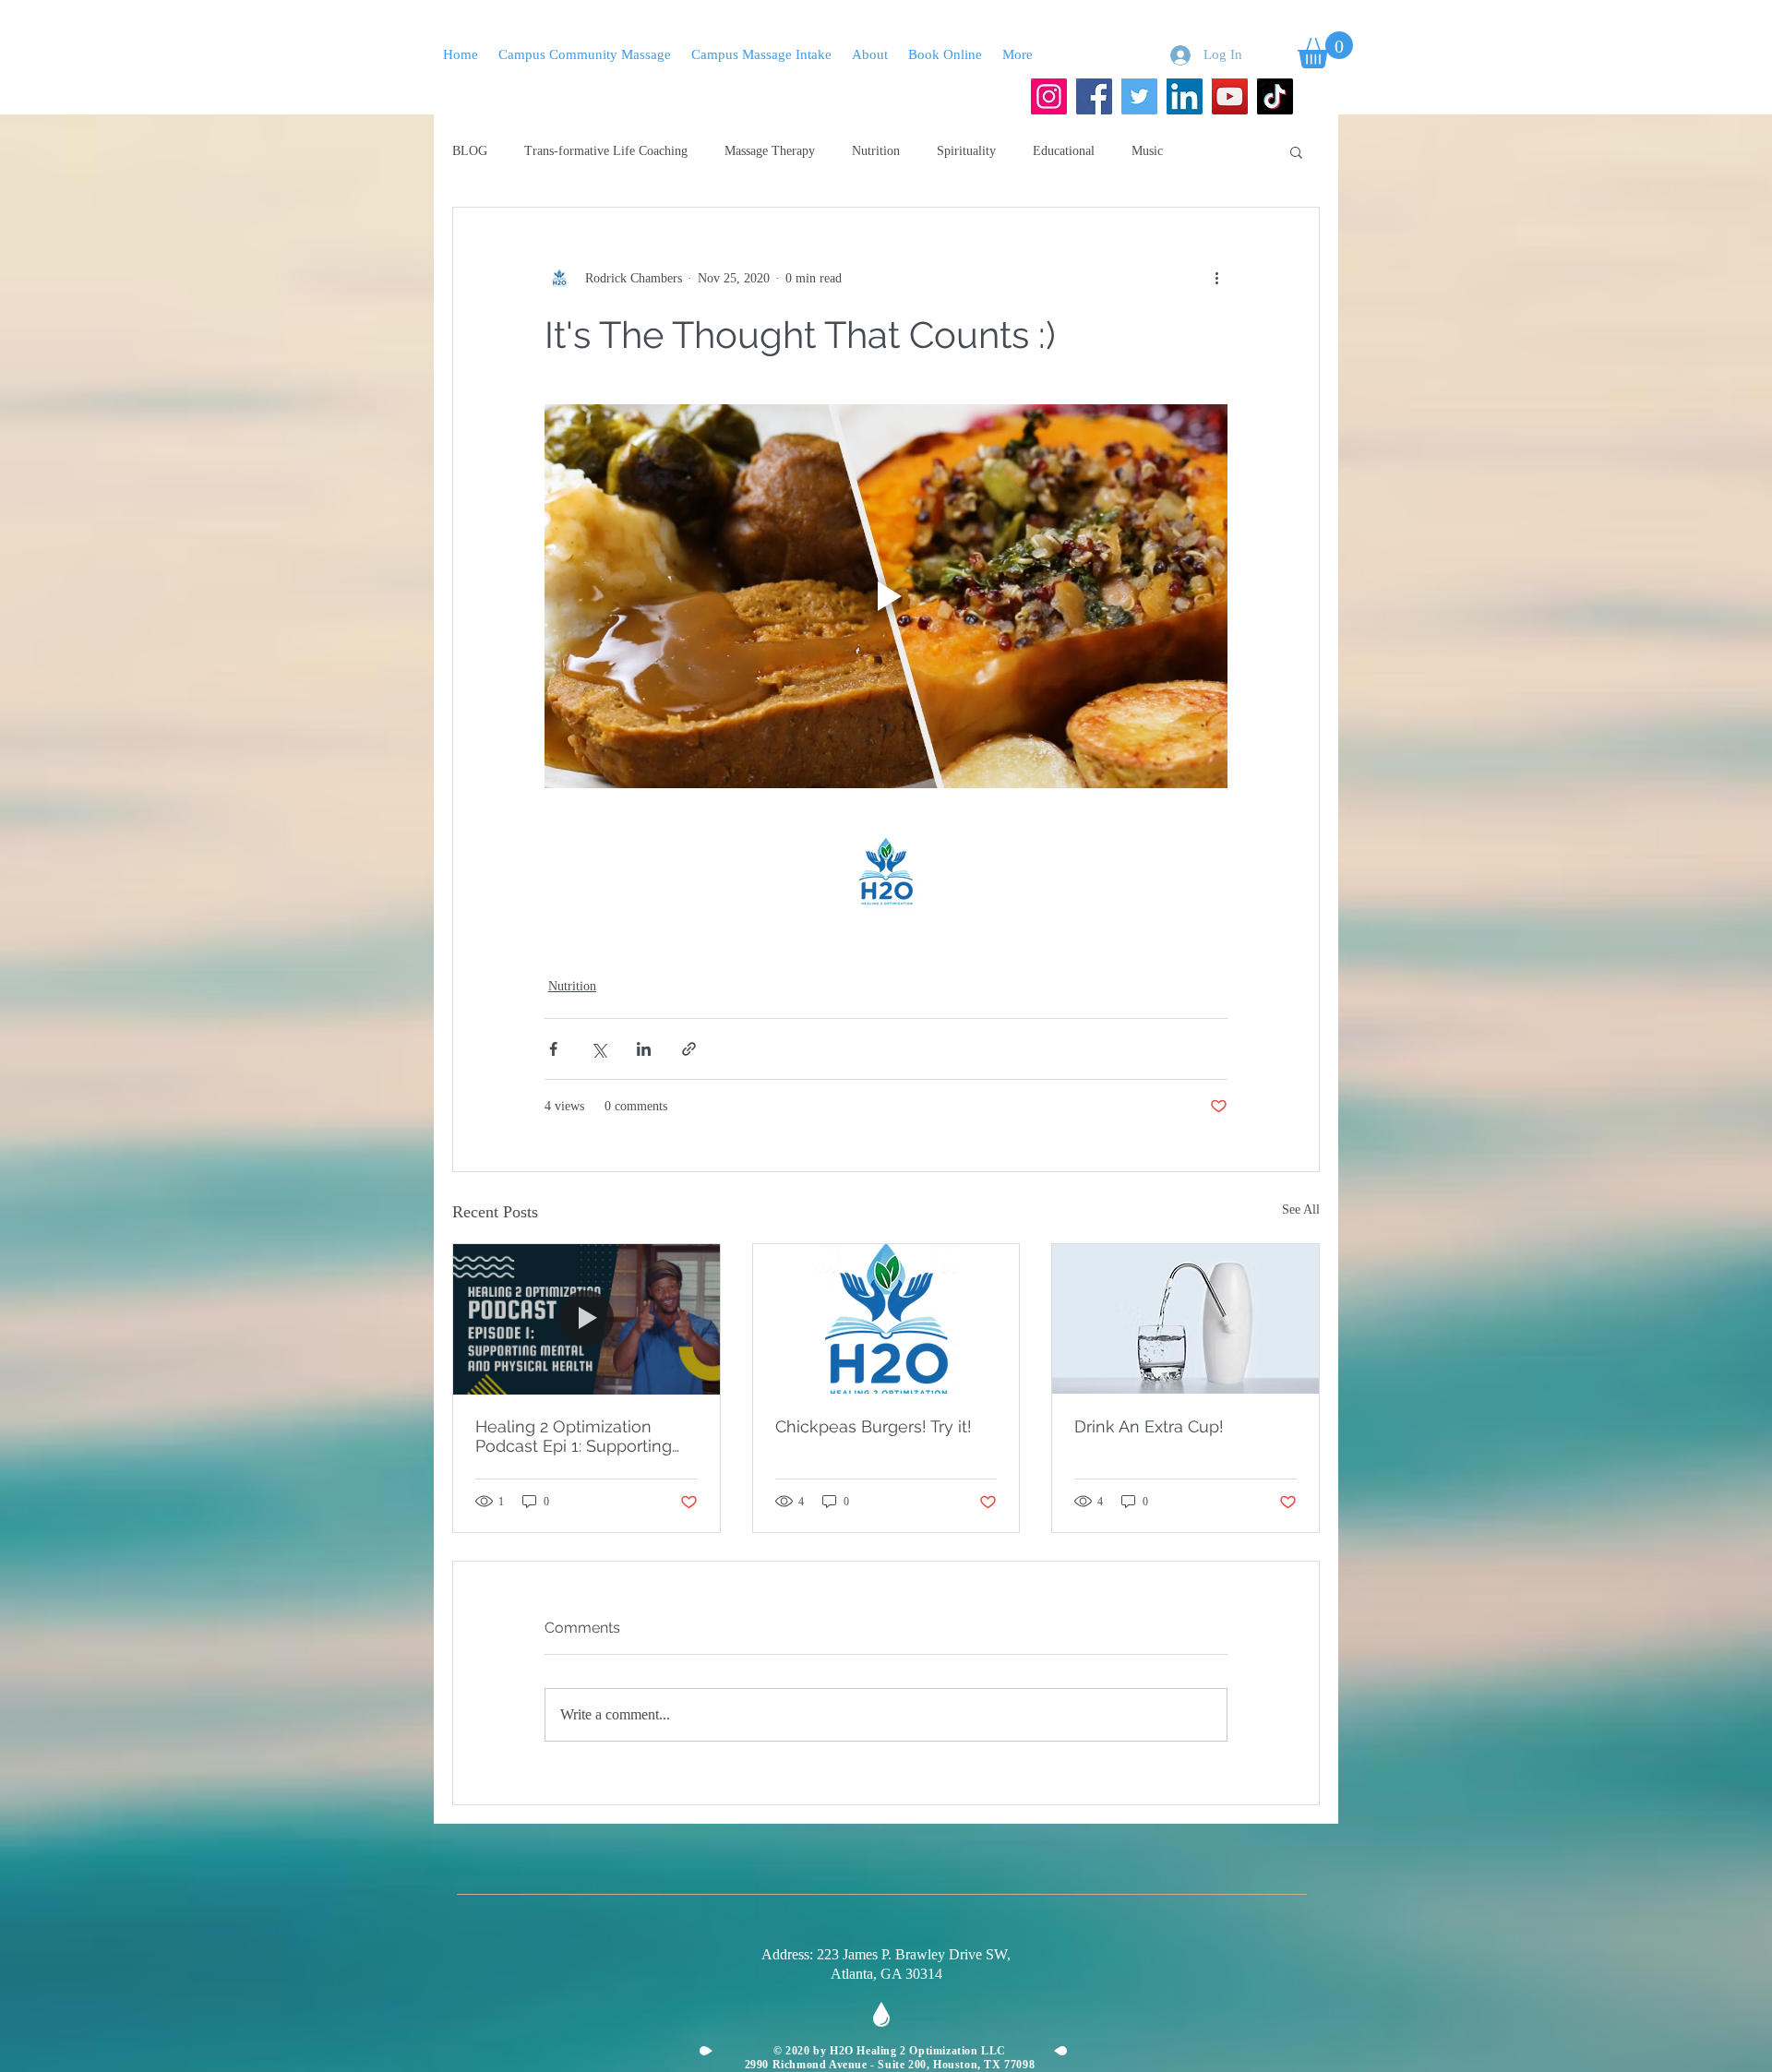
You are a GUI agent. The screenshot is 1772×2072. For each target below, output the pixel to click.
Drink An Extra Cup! (1149, 1426)
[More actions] (1216, 278)
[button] (1296, 151)
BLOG (470, 151)
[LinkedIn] (1185, 96)
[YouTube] (1230, 96)
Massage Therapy (770, 151)
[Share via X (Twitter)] (599, 1049)
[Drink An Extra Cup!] (1185, 1319)
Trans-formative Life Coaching (606, 151)
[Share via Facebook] (553, 1049)
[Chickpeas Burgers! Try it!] (886, 1319)
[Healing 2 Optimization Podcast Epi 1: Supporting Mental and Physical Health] (587, 1319)
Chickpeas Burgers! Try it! (874, 1426)
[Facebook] (1094, 96)
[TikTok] (1275, 96)
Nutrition (876, 151)
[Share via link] (689, 1049)
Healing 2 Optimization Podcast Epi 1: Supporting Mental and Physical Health (581, 1436)
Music (1147, 151)
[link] (1325, 50)
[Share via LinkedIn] (644, 1049)
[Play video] (886, 596)
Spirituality (966, 151)
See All (1301, 1210)
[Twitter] (1139, 96)
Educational (1064, 151)
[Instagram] (1049, 96)
